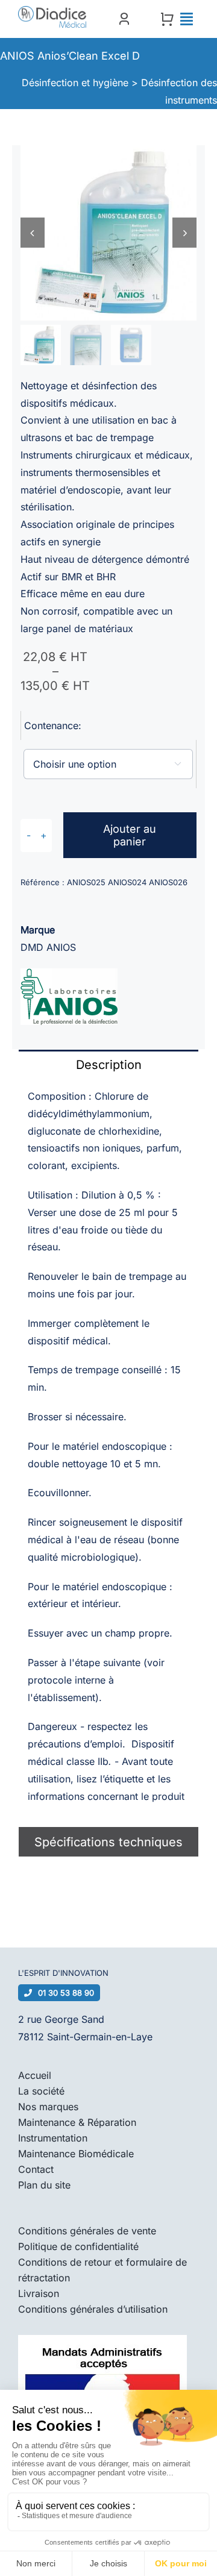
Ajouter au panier (130, 835)
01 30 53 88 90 (66, 1993)
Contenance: (53, 725)
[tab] (108, 1064)
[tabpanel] (108, 1453)
